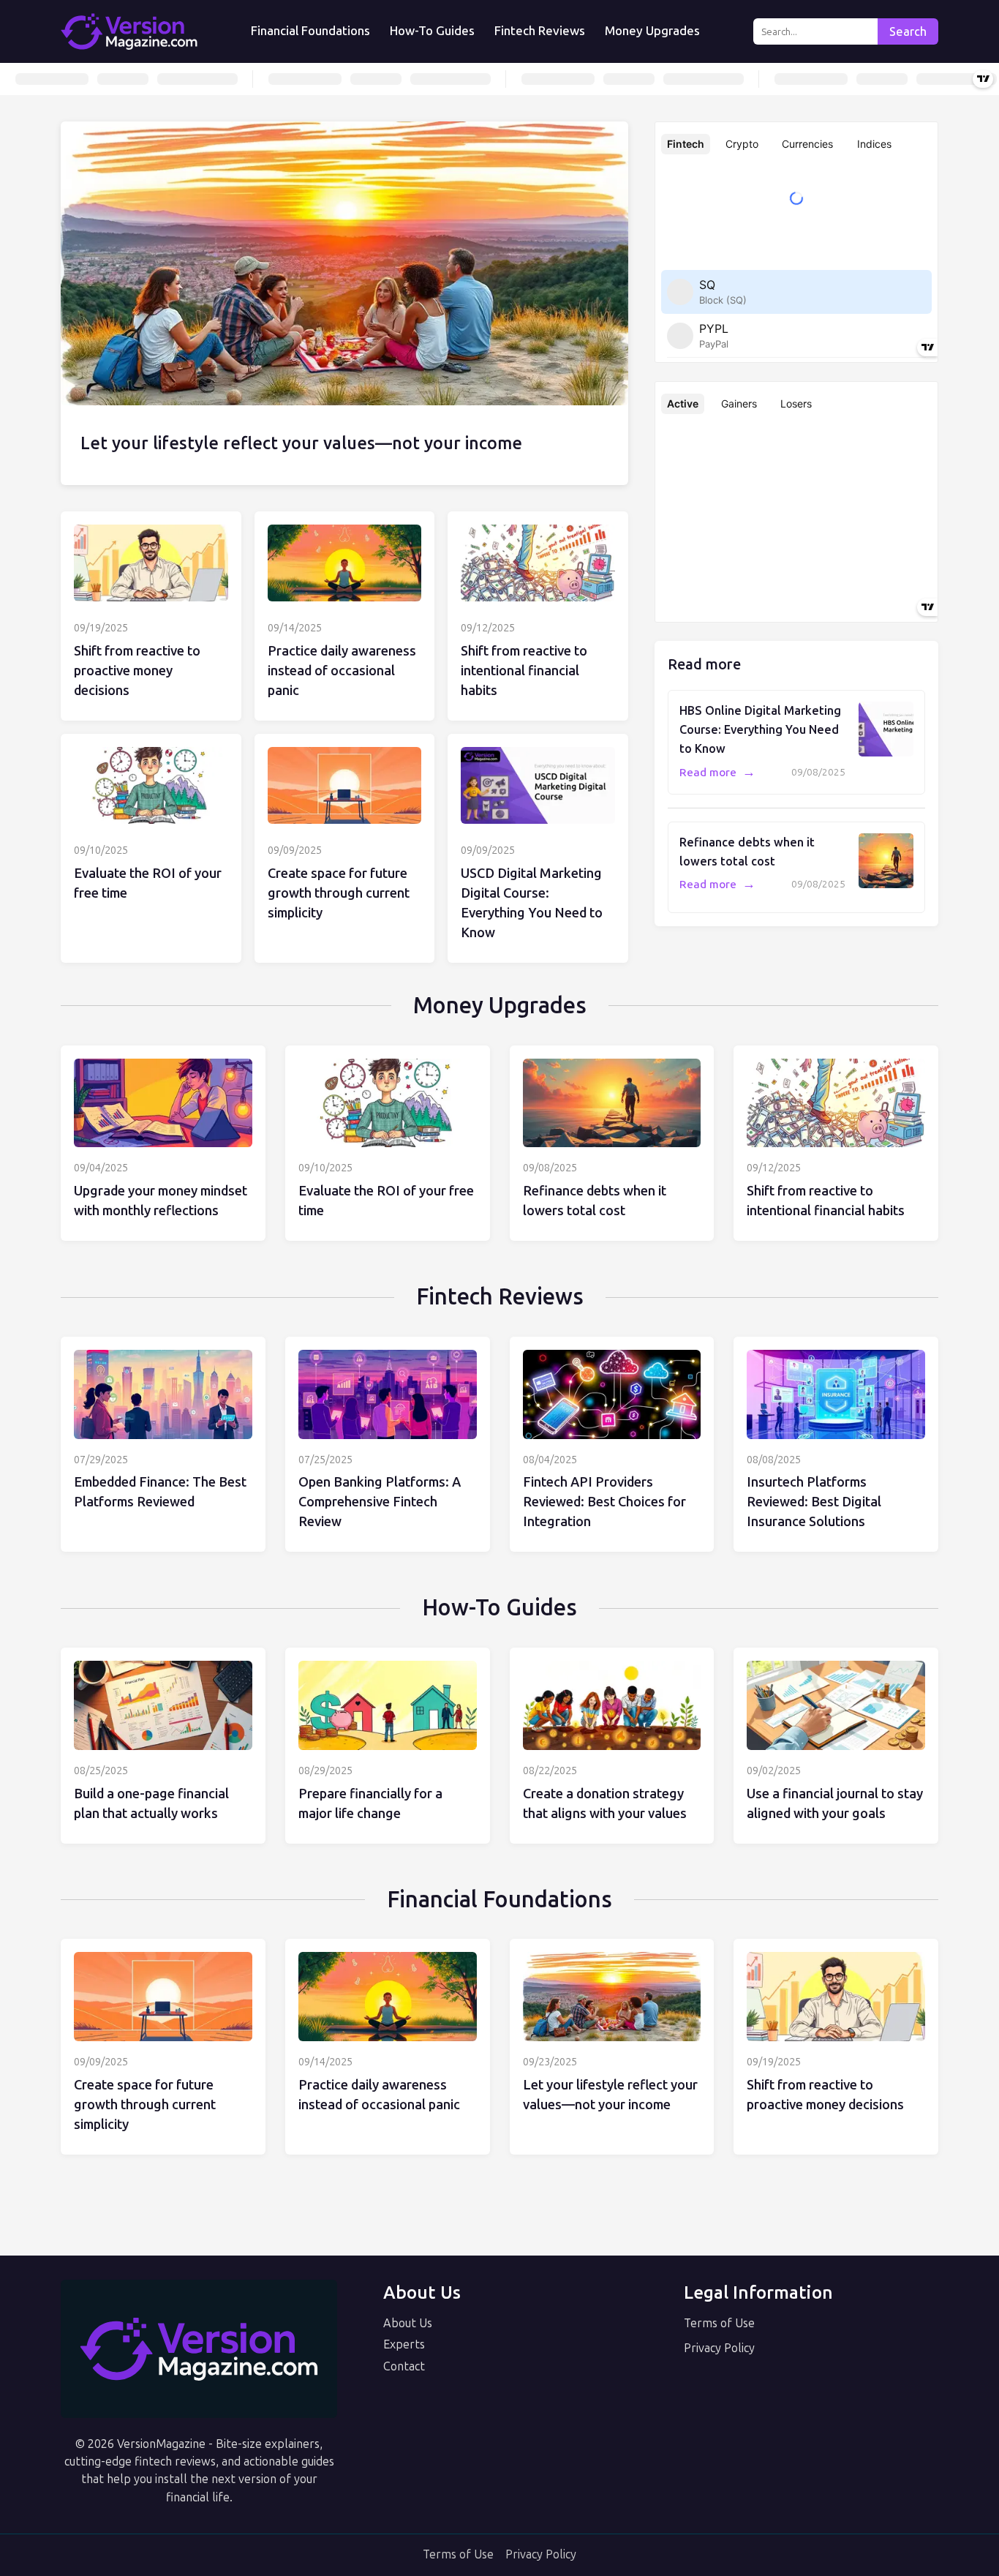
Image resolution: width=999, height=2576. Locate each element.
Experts (404, 2344)
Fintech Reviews (540, 31)
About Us (408, 2323)
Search (908, 32)
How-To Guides (432, 31)
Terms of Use (719, 2323)
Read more (717, 773)
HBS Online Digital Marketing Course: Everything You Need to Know (760, 729)
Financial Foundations (310, 31)
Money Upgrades (652, 31)
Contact (404, 2366)
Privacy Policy (719, 2348)
